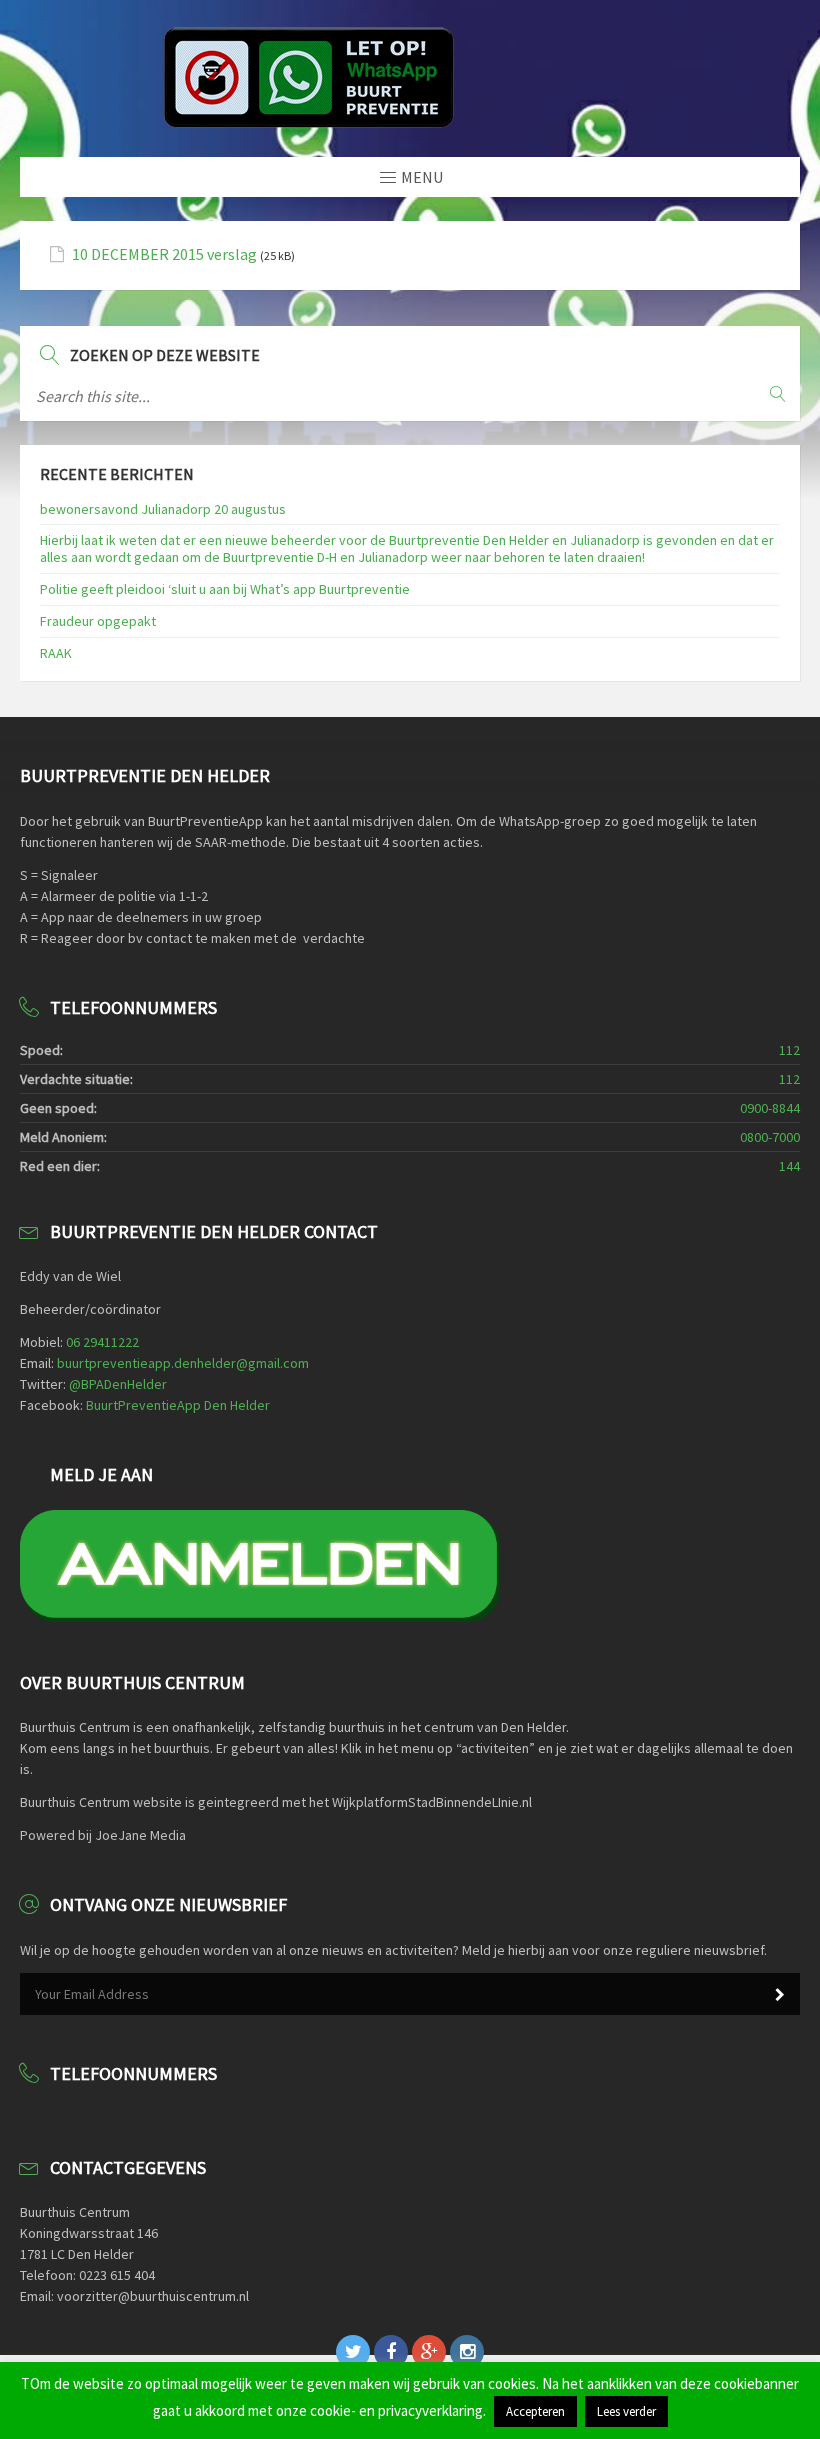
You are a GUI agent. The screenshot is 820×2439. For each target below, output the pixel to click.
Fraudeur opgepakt (98, 621)
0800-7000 (770, 1137)
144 (789, 1166)
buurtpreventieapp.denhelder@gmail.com (183, 1363)
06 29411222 (102, 1342)
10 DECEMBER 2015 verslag (164, 254)
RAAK (56, 653)
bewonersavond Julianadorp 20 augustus (163, 509)
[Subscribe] (780, 1995)
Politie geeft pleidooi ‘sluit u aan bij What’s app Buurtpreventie (225, 589)
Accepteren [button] (535, 2411)
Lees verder (626, 2411)
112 (789, 1050)
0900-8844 (770, 1108)
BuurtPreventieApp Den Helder (178, 1405)
